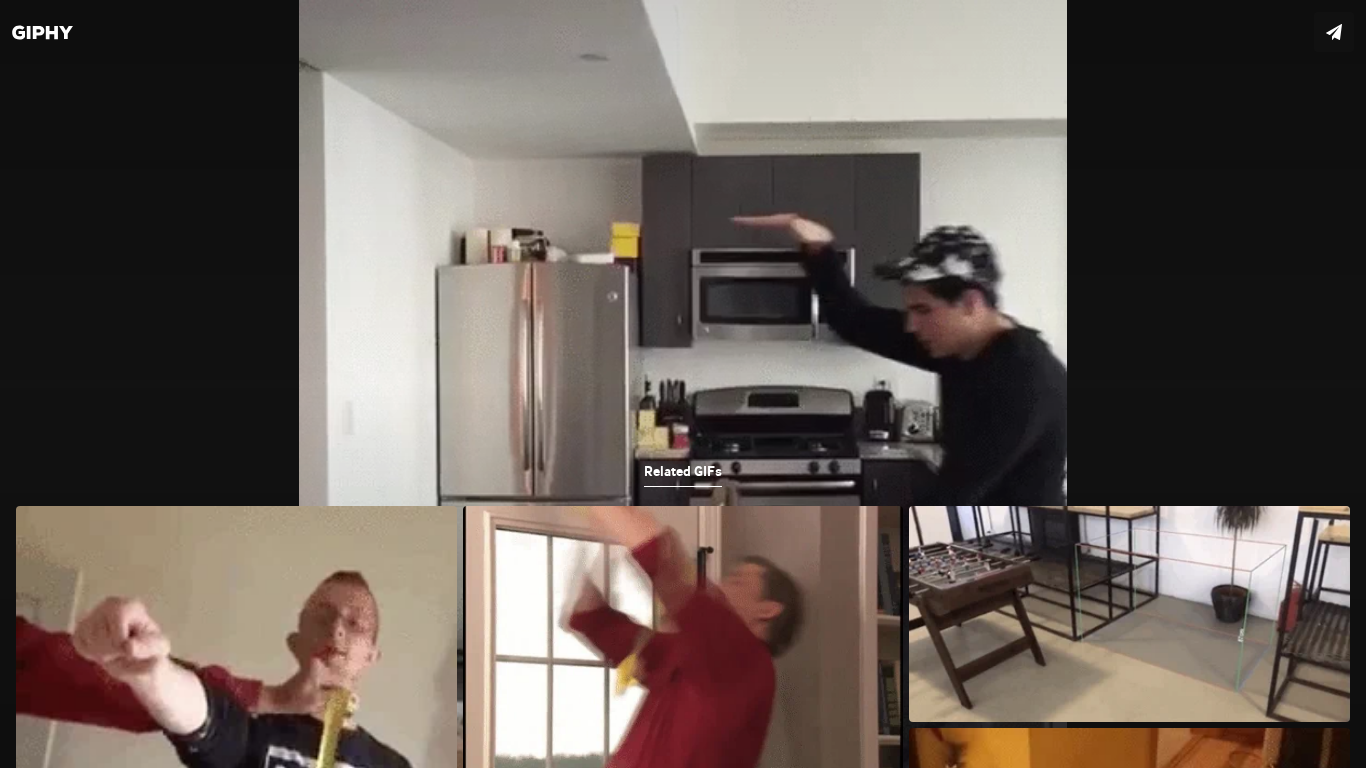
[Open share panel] (1334, 32)
